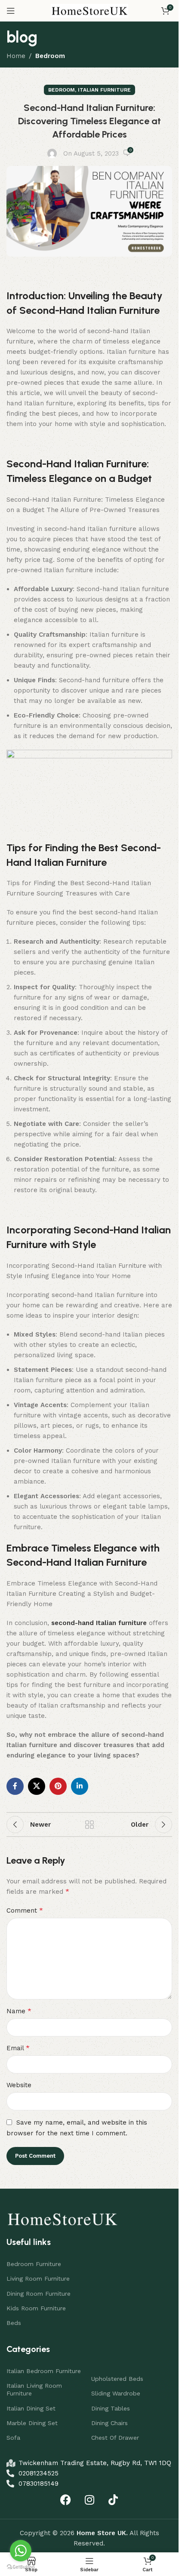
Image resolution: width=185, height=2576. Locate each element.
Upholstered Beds (117, 2379)
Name (19, 2011)
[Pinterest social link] (58, 1786)
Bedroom (50, 56)
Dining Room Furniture (39, 2294)
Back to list (89, 1825)
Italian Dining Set (31, 2408)
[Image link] (62, 2218)
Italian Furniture (104, 90)
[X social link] (37, 1786)
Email (18, 2048)
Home (16, 56)
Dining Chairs (109, 2423)
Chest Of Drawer (115, 2438)
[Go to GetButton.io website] (21, 2567)
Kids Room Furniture (36, 2308)
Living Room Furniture (38, 2279)
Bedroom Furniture (34, 2264)
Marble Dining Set (32, 2423)
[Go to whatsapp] (21, 2551)
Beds (14, 2323)
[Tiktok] (113, 2499)
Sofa (13, 2438)
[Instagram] (89, 2499)
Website (19, 2085)
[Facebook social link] (15, 1786)
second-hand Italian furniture (99, 1623)
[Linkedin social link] (80, 1786)
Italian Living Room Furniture (34, 2389)
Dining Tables (111, 2408)
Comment (25, 1910)
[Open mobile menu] (11, 11)
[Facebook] (66, 2499)
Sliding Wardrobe (116, 2393)
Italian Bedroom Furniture (44, 2371)
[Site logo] (89, 10)
